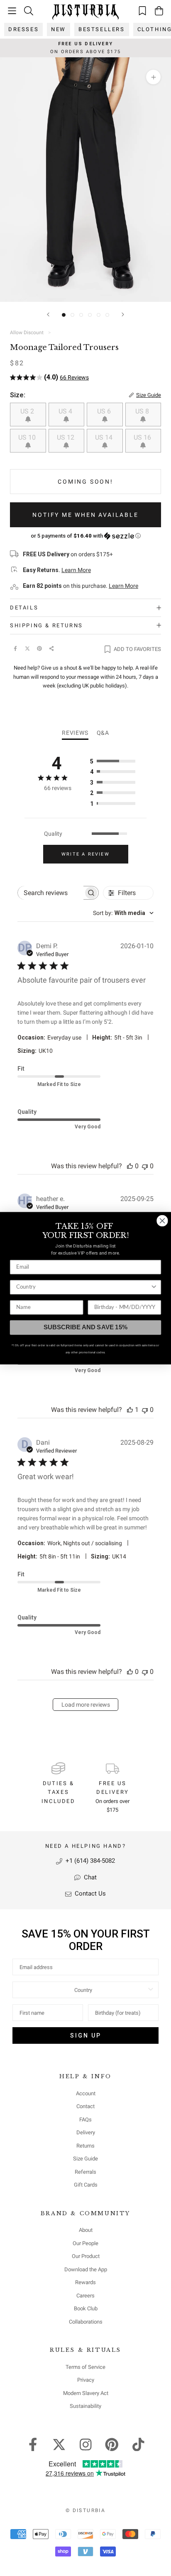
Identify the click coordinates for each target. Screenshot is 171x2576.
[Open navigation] (12, 11)
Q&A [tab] (103, 733)
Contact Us (89, 1893)
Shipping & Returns (46, 625)
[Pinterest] (39, 648)
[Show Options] (151, 1990)
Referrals (85, 2172)
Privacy (86, 2380)
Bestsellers (102, 29)
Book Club (86, 2308)
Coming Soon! (85, 482)
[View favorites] (142, 11)
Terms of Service (85, 2367)
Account (86, 2093)
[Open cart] (159, 11)
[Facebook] (15, 648)
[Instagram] (86, 2444)
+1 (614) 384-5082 (89, 1861)
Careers (85, 2296)
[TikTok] (138, 2444)
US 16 (143, 437)
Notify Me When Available (85, 515)
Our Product (86, 2256)
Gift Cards (86, 2185)
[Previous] (48, 314)
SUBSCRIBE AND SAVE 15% (85, 1327)
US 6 (105, 411)
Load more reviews (86, 1705)
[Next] (123, 314)
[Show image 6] (107, 315)
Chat (89, 1877)
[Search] (29, 11)
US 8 (143, 411)
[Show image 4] (90, 315)
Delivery (86, 2132)
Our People (85, 2243)
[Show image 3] (81, 315)
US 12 (66, 437)
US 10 (28, 437)
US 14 (105, 437)
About (86, 2230)
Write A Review (85, 854)
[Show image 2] (72, 315)
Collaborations (86, 2322)
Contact (85, 2106)
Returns (85, 2146)
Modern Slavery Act (86, 2393)
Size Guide (85, 2159)
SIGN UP (86, 2035)
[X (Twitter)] (27, 648)
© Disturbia (85, 2510)
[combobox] (123, 913)
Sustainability (85, 2406)
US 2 (28, 411)
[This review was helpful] (130, 1166)
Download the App (86, 2269)
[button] (85, 536)
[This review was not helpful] (145, 1166)
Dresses (23, 29)
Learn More (76, 570)
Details (24, 608)
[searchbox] (50, 893)
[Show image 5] (99, 315)
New (59, 29)
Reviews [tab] (75, 733)
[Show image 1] (64, 315)
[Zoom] (153, 77)
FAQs (85, 2120)
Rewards (85, 2282)
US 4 (66, 411)
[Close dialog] (162, 1220)
